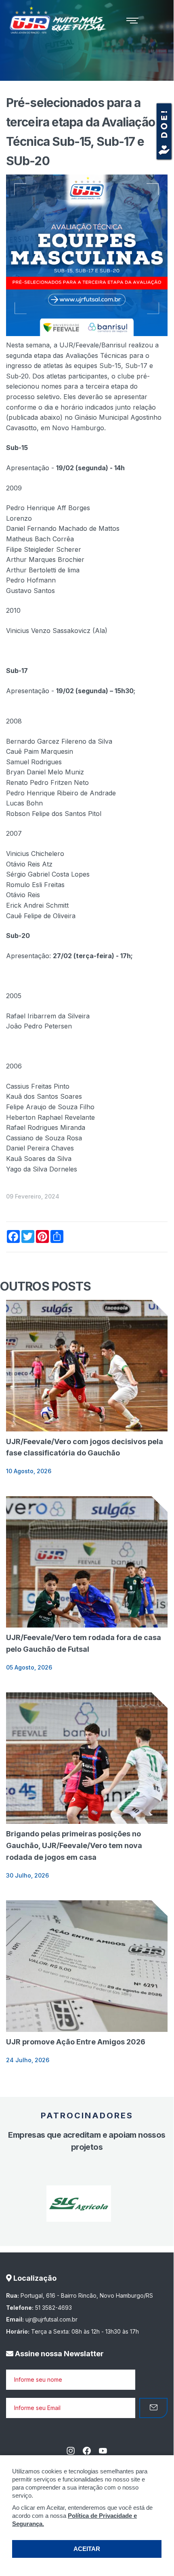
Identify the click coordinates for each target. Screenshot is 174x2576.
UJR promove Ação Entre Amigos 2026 (76, 2042)
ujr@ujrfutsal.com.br (51, 2319)
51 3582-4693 (53, 2308)
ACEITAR (87, 2549)
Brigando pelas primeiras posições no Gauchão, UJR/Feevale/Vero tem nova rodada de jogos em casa (74, 1845)
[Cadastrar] (153, 2408)
